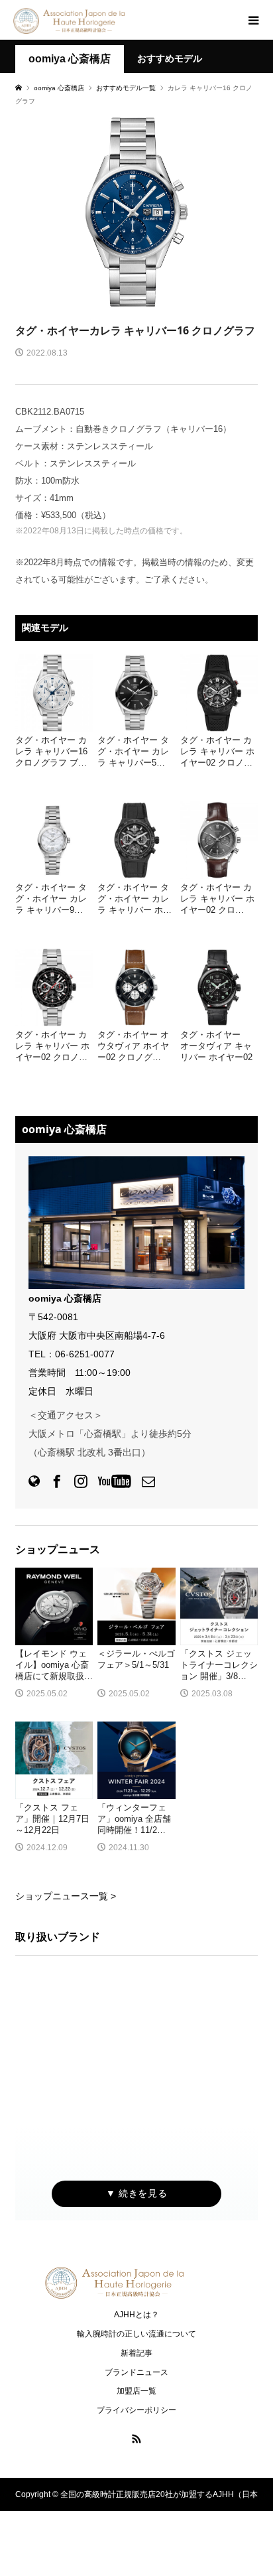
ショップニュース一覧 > (66, 1896)
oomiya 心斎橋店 (70, 59)
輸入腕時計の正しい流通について (136, 2334)
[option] (136, 212)
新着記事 (136, 2353)
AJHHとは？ (136, 2315)
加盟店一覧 (136, 2391)
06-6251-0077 (85, 1354)
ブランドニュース (136, 2372)
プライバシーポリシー (136, 2410)
